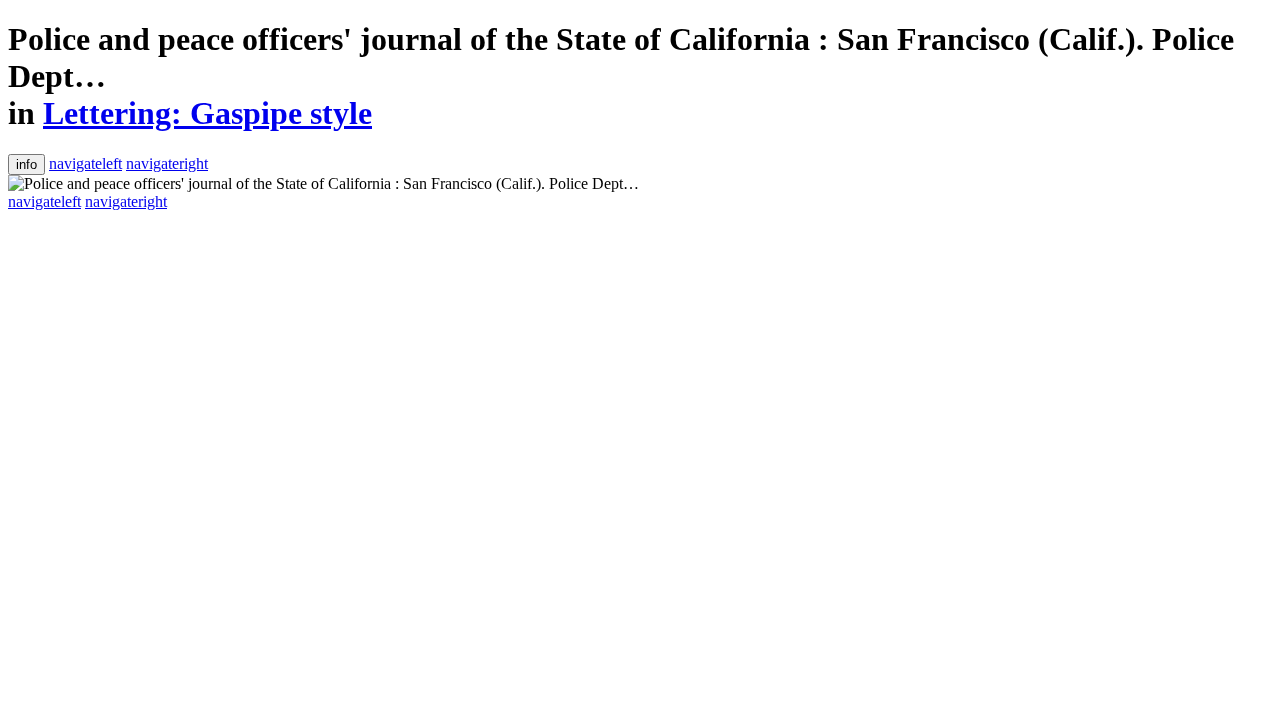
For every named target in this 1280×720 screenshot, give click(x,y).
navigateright (167, 163)
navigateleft (85, 163)
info (26, 164)
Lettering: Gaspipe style (207, 113)
